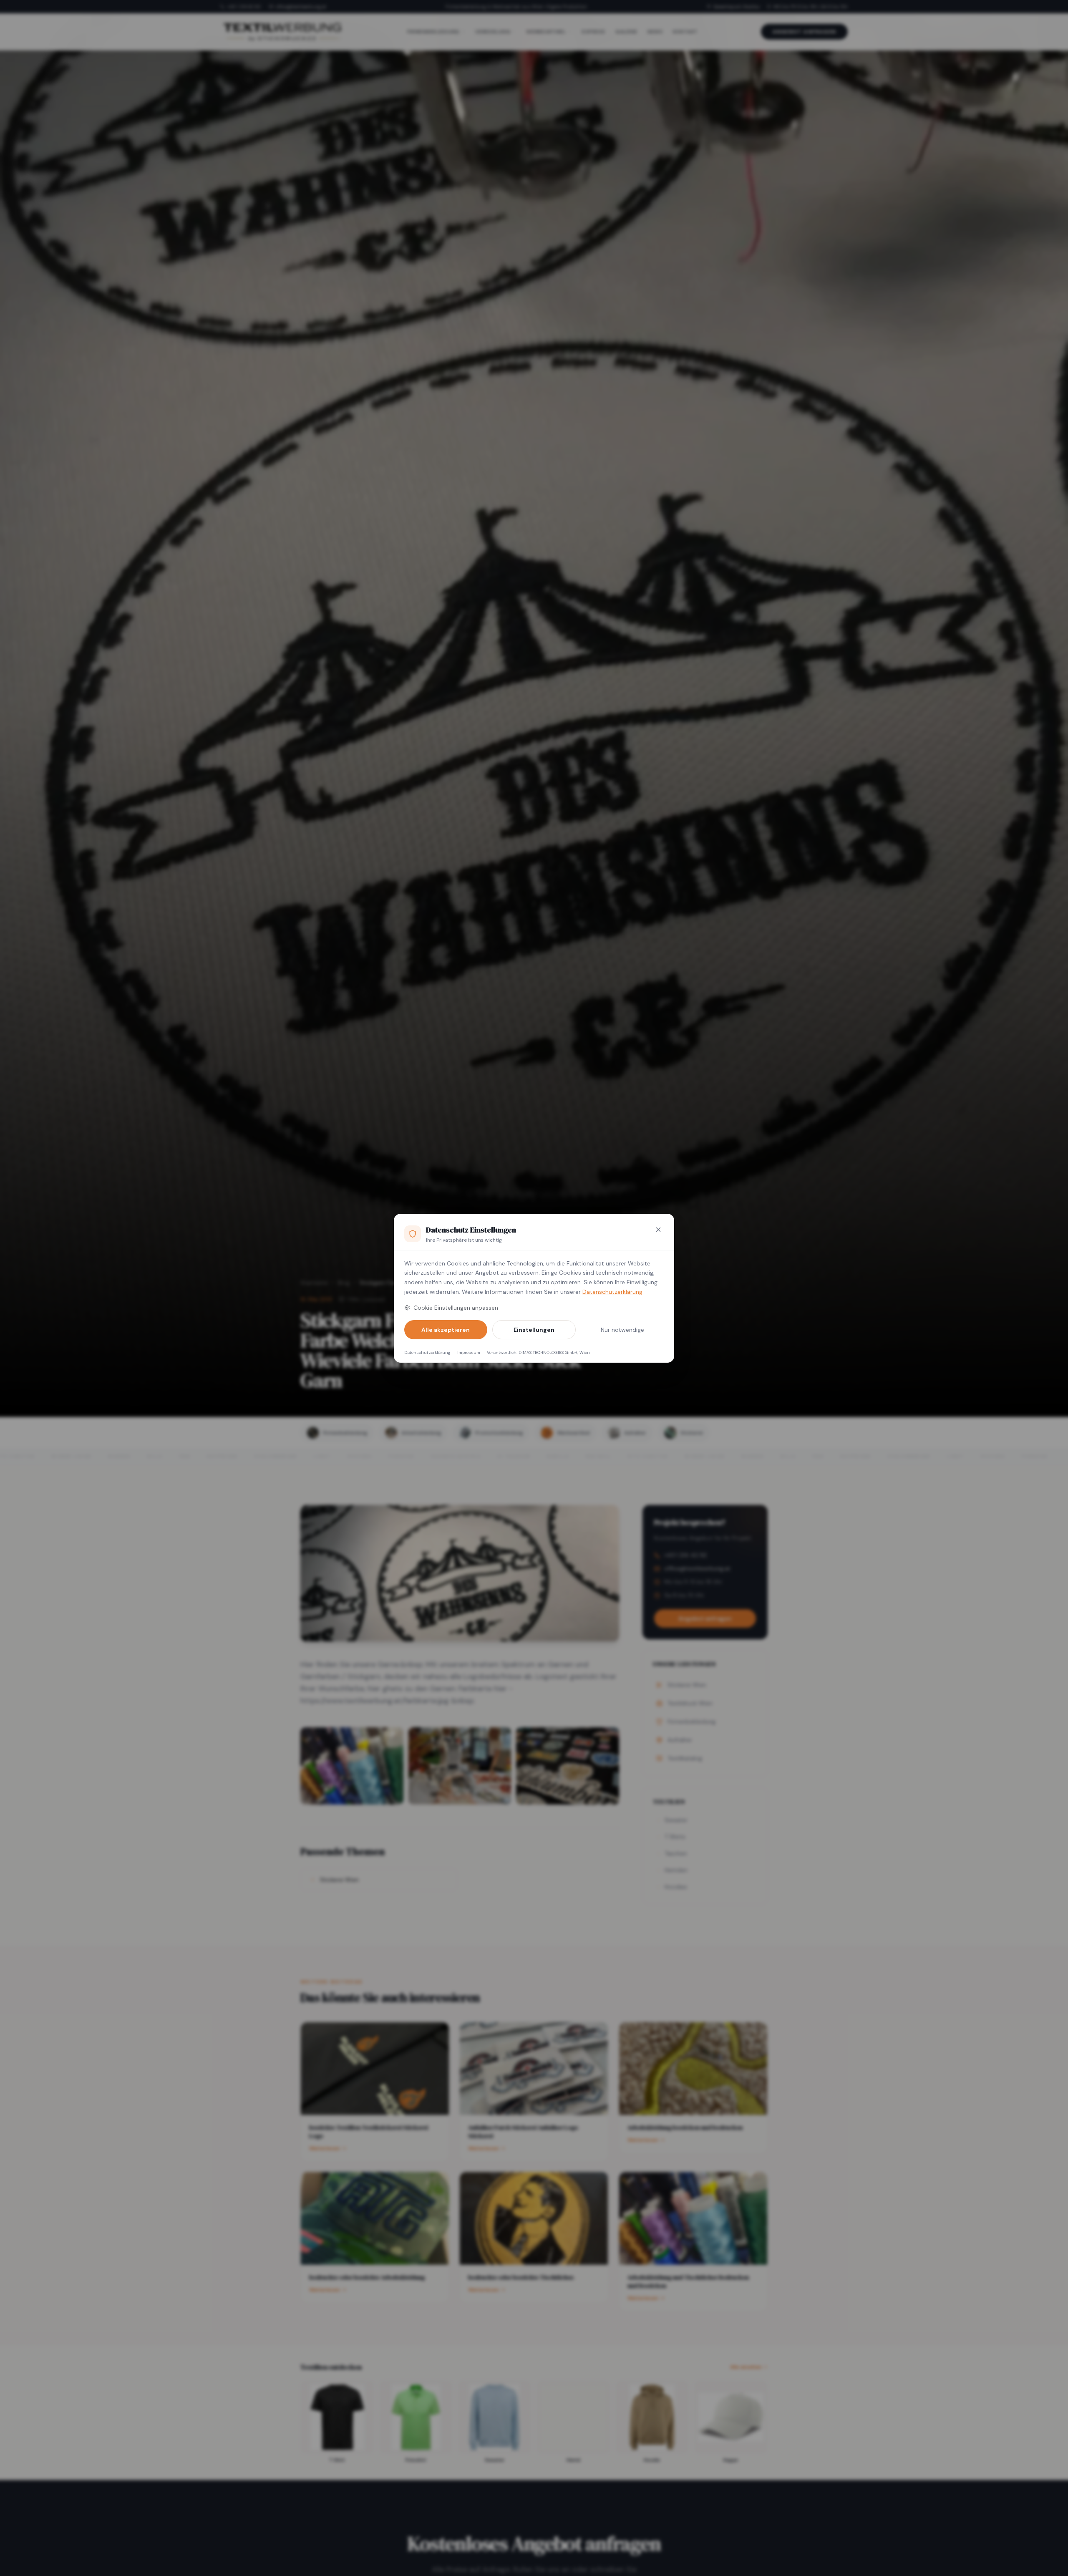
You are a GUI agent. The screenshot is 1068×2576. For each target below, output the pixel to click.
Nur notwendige (622, 1330)
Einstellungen (534, 1330)
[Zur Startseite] (282, 32)
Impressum (469, 1352)
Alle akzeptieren (446, 1330)
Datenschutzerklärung (612, 1292)
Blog (344, 1283)
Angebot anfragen (804, 32)
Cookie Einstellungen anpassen (456, 1308)
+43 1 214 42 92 (244, 7)
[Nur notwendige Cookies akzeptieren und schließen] (658, 1230)
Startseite (314, 1283)
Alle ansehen (746, 2367)
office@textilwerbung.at (301, 7)
